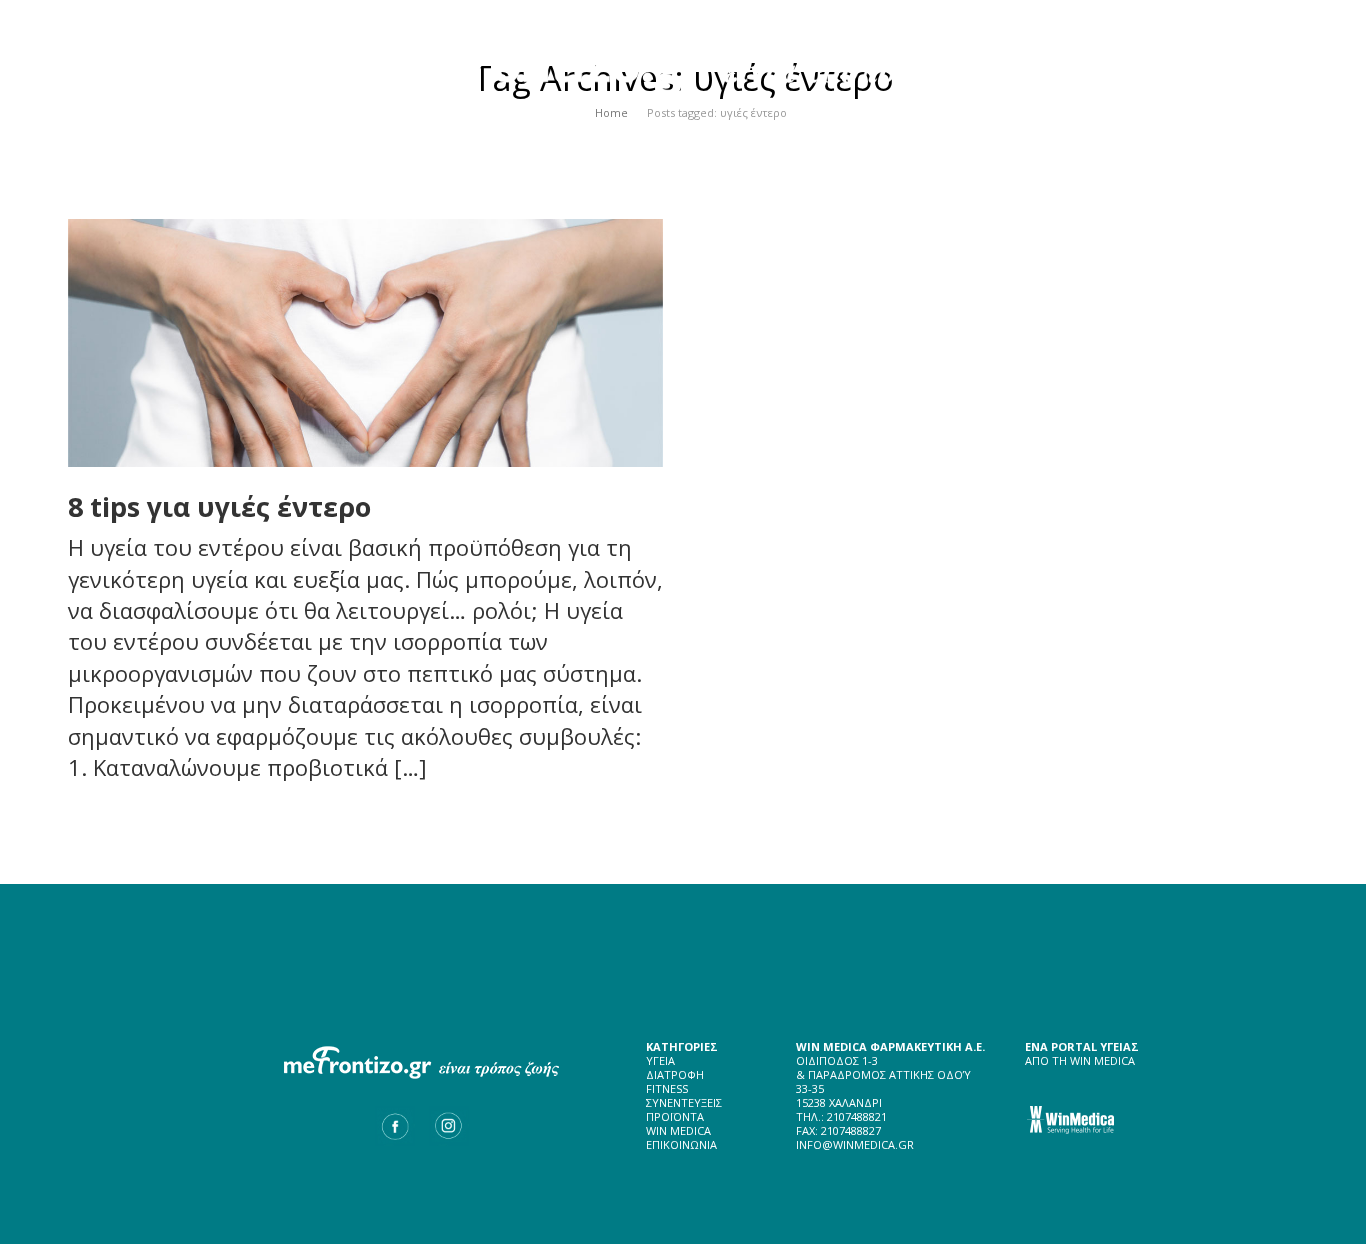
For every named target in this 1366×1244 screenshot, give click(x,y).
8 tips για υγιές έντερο (219, 506)
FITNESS (667, 1088)
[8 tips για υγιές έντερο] (365, 343)
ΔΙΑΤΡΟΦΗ (675, 1074)
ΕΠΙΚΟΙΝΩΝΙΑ (681, 1144)
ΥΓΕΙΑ (660, 1060)
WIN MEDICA (678, 1130)
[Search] (1256, 130)
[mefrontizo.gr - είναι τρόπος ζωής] (683, 56)
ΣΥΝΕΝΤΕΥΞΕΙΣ (684, 1102)
